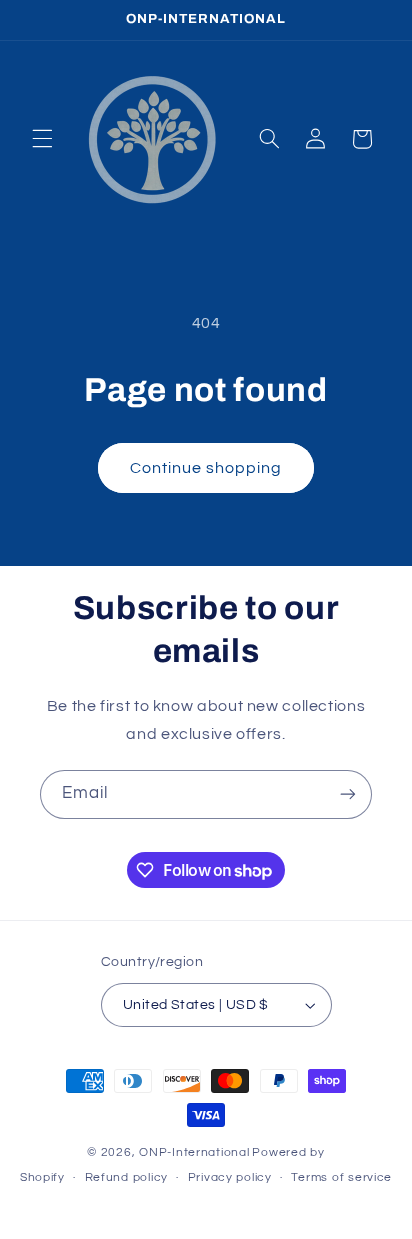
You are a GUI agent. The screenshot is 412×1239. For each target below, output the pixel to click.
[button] (42, 139)
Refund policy (127, 1177)
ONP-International (194, 1152)
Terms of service (341, 1177)
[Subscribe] (348, 794)
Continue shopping (206, 468)
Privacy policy (230, 1177)
